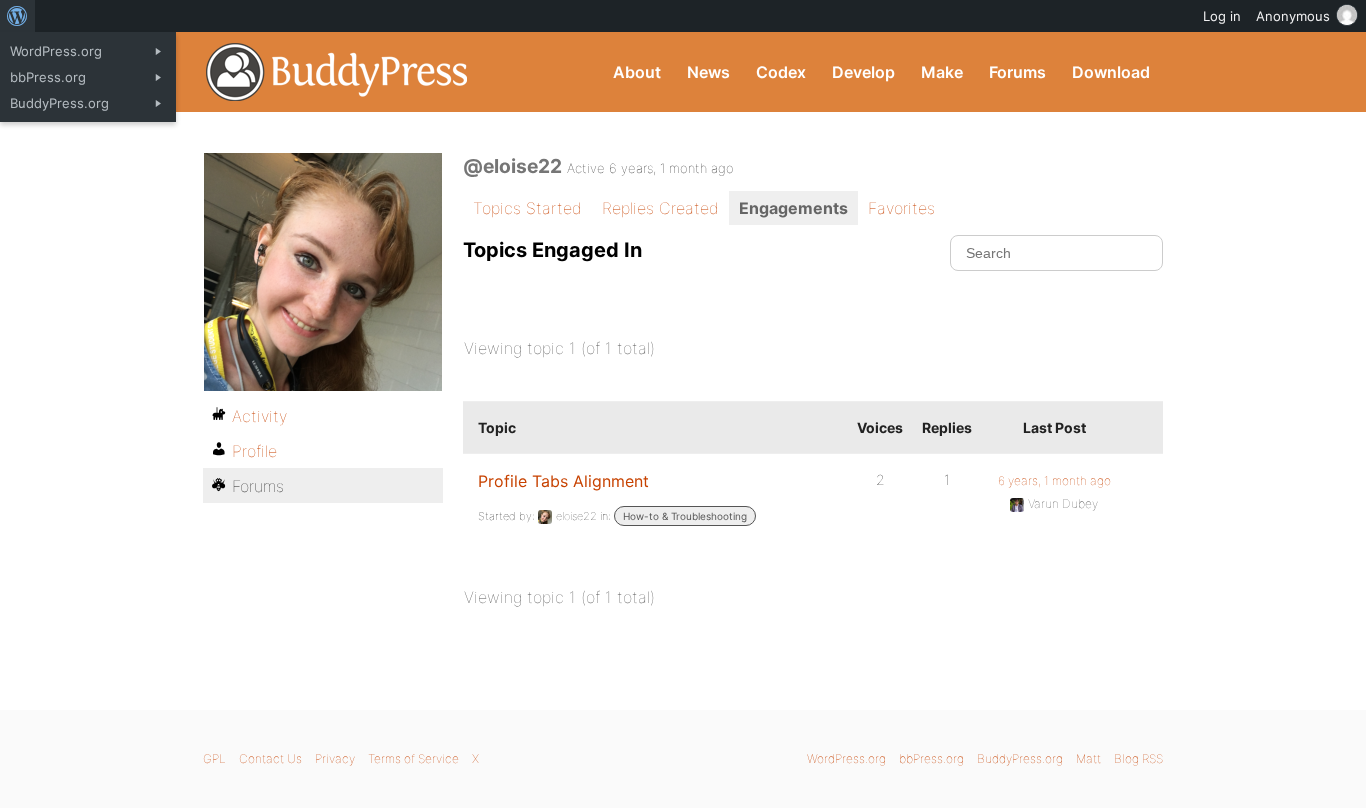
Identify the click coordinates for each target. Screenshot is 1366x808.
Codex (781, 72)
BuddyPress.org (337, 72)
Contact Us (270, 758)
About (637, 72)
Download (1111, 72)
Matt (1088, 758)
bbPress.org (931, 758)
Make (942, 72)
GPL (214, 758)
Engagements (793, 208)
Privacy (335, 758)
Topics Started (527, 208)
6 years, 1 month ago (1054, 480)
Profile (254, 451)
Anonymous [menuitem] (1293, 16)
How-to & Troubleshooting (685, 516)
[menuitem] (17, 16)
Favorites (901, 208)
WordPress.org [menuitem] (56, 51)
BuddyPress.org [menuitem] (59, 103)
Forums (1017, 72)
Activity (259, 416)
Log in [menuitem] (1222, 16)
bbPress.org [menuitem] (48, 77)
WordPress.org (846, 758)
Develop (863, 72)
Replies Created (660, 208)
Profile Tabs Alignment (563, 481)
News (708, 72)
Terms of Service (413, 758)
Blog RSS (1138, 758)
